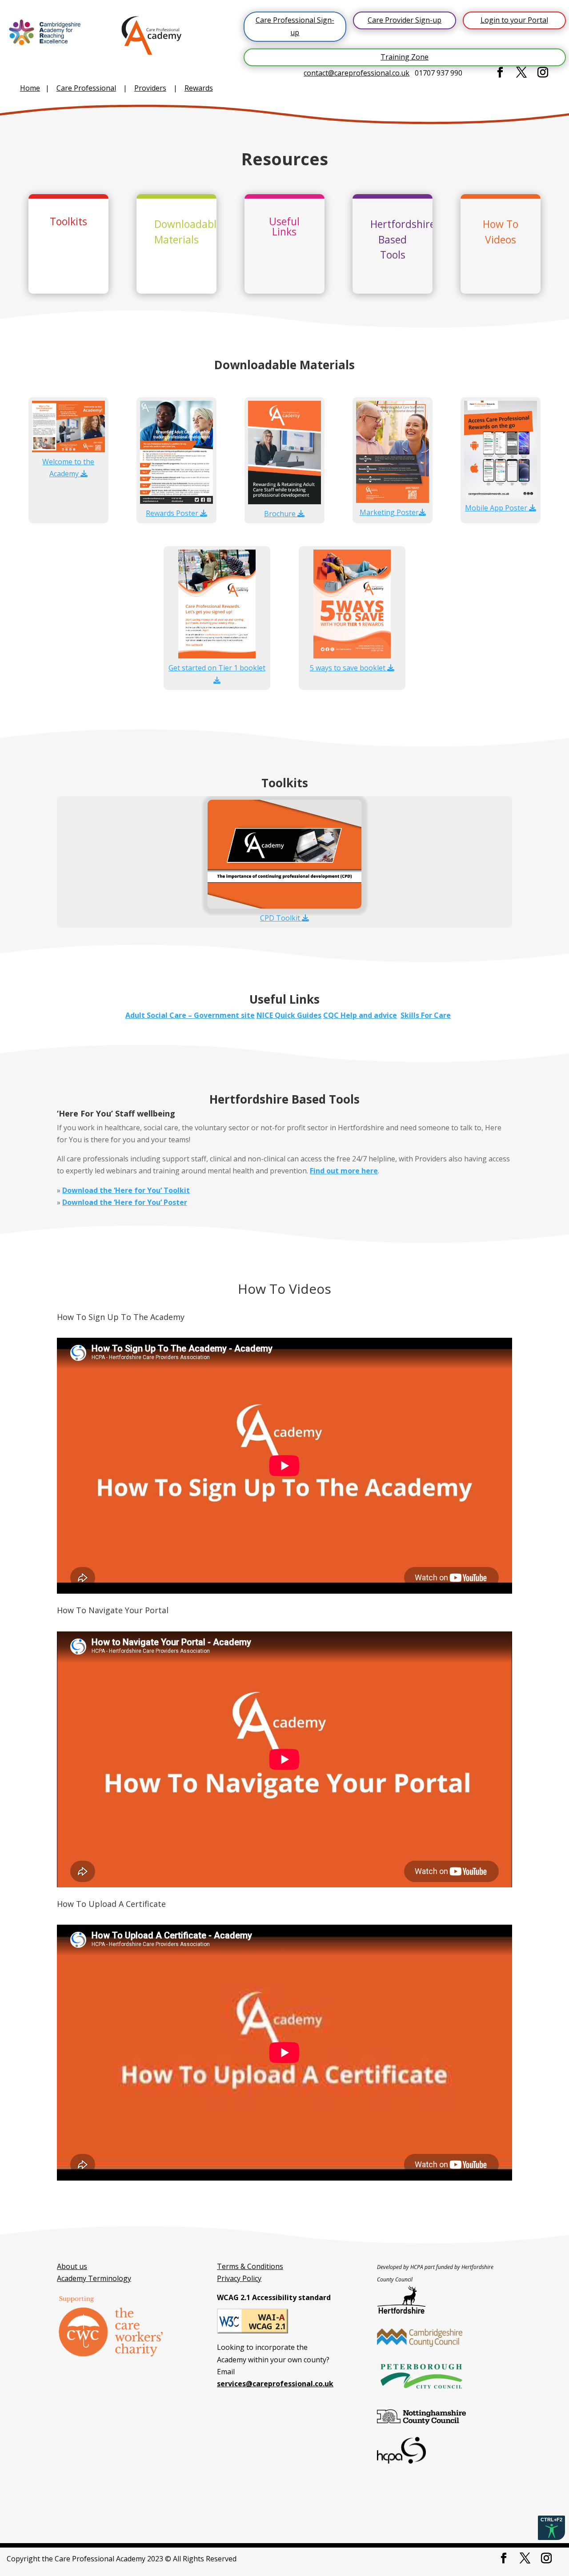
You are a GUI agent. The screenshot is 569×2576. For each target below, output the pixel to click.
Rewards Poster (173, 513)
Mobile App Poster (497, 508)
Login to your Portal (514, 20)
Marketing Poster (389, 512)
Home (30, 88)
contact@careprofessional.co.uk (357, 73)
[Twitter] (521, 73)
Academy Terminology (94, 2278)
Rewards (199, 88)
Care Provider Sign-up (405, 20)
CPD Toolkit (281, 918)
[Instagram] (543, 73)
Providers (150, 88)
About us (72, 2266)
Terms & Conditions (250, 2266)
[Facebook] (500, 73)
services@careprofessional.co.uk (275, 2384)
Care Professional (86, 88)
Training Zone (405, 57)
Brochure (281, 514)
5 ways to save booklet (349, 668)
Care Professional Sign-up (295, 26)
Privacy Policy (239, 2278)
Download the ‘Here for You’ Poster (125, 1202)
